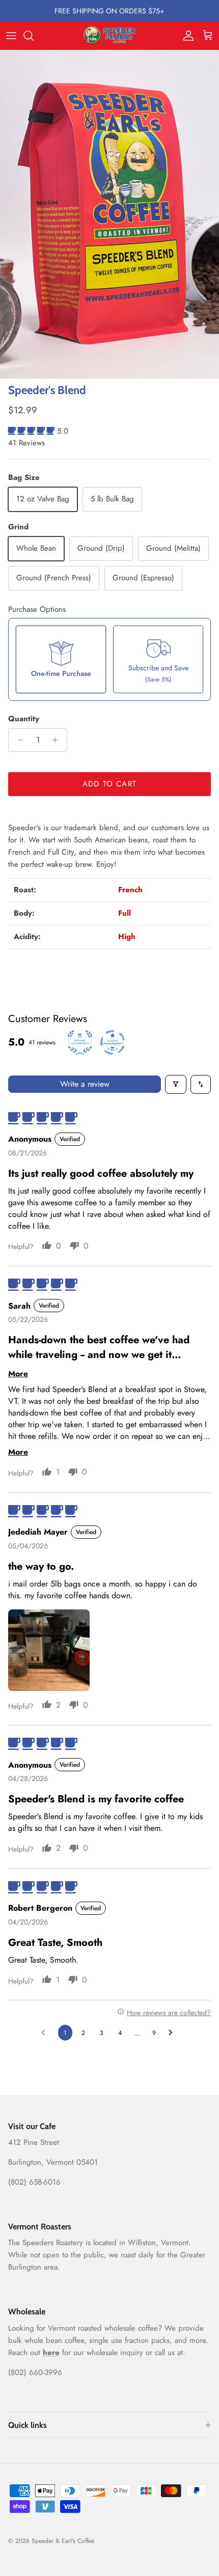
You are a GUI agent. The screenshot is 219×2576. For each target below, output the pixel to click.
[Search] (34, 36)
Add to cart (109, 784)
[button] (33, 431)
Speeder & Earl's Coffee (63, 2541)
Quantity (24, 719)
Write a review (85, 1084)
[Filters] (176, 1084)
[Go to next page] (173, 2033)
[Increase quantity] (58, 740)
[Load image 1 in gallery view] (109, 215)
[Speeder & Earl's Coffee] (110, 36)
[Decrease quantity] (18, 740)
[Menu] (11, 36)
